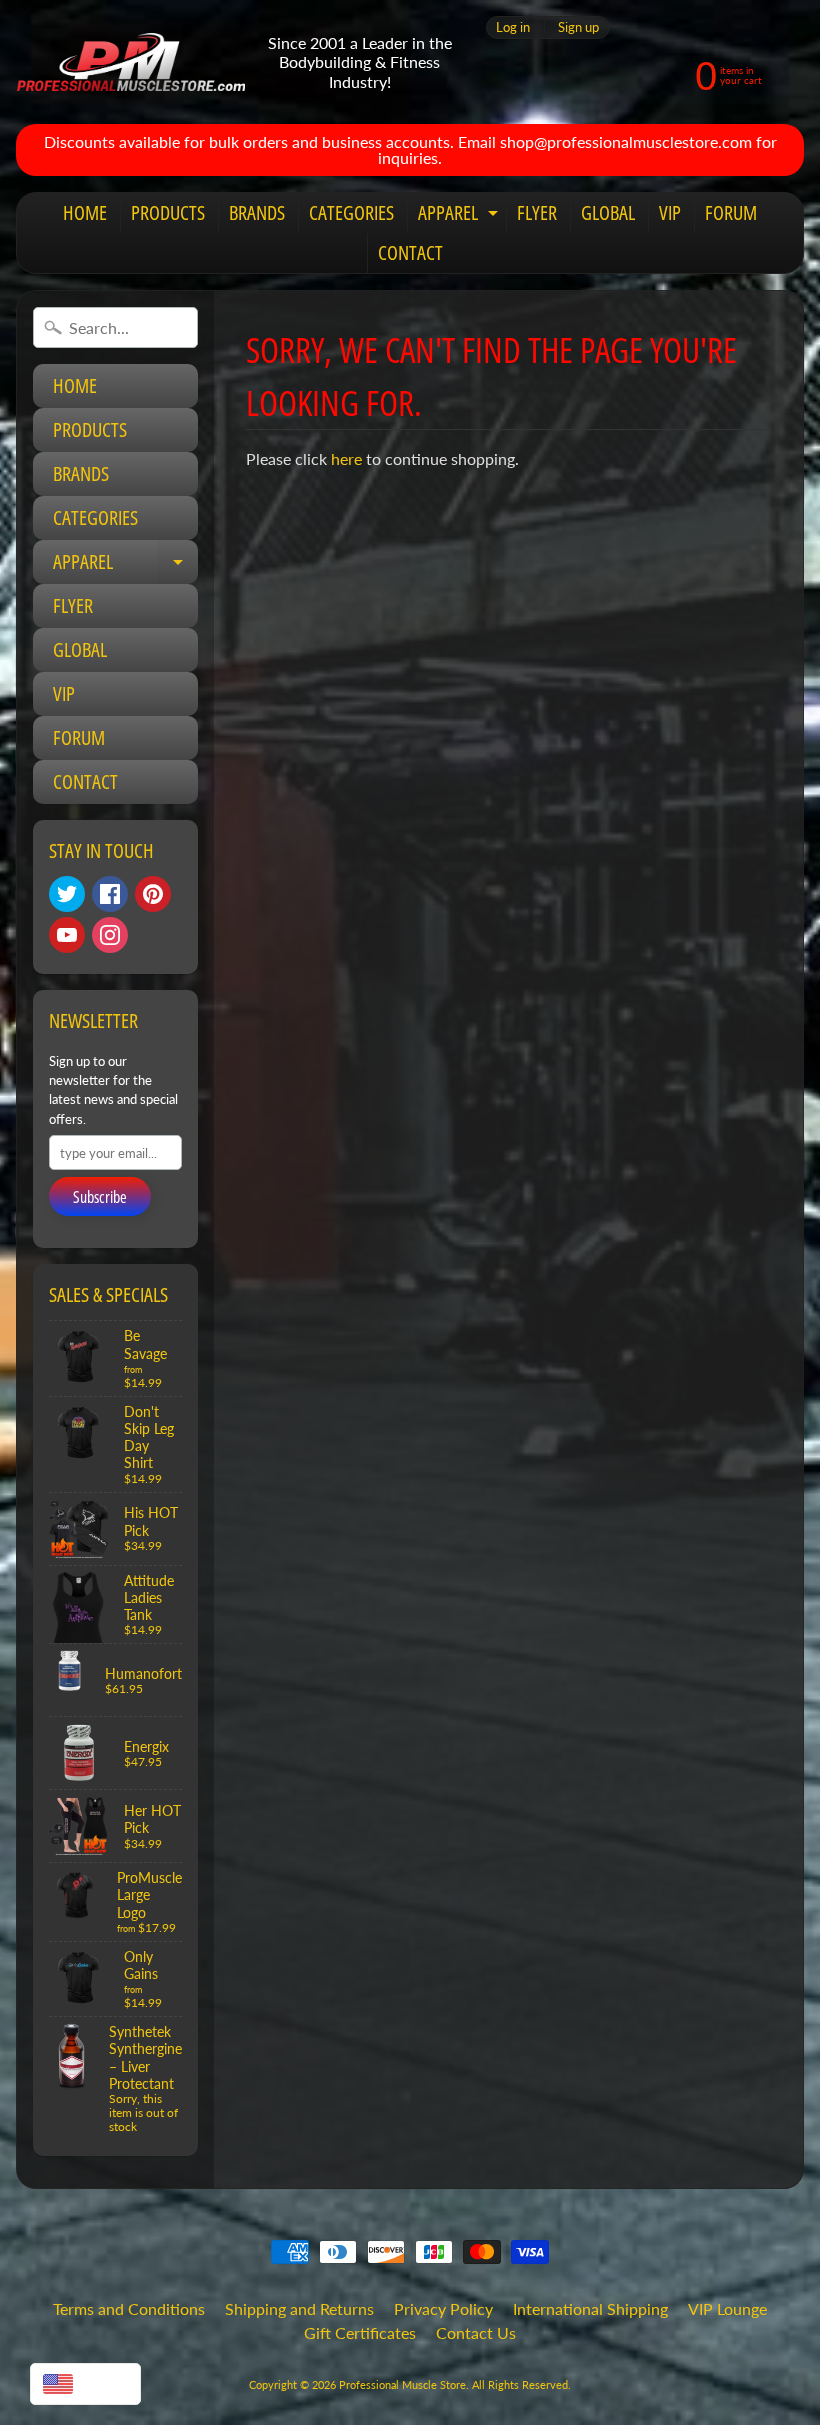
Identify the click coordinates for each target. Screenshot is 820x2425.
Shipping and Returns (299, 2308)
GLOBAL (608, 212)
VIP (670, 212)
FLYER (537, 212)
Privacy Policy (443, 2308)
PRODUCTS (168, 212)
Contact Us (476, 2332)
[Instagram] (110, 935)
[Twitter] (67, 894)
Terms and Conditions (129, 2308)
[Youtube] (67, 935)
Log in (513, 27)
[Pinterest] (153, 894)
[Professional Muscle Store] (130, 62)
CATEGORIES (351, 212)
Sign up (578, 27)
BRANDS (257, 212)
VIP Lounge (727, 2308)
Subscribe (100, 1197)
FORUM (731, 212)
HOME (85, 212)
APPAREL (460, 216)
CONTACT (410, 252)
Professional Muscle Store (402, 2384)
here (346, 458)
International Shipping (590, 2308)
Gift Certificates (360, 2332)
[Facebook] (110, 894)
